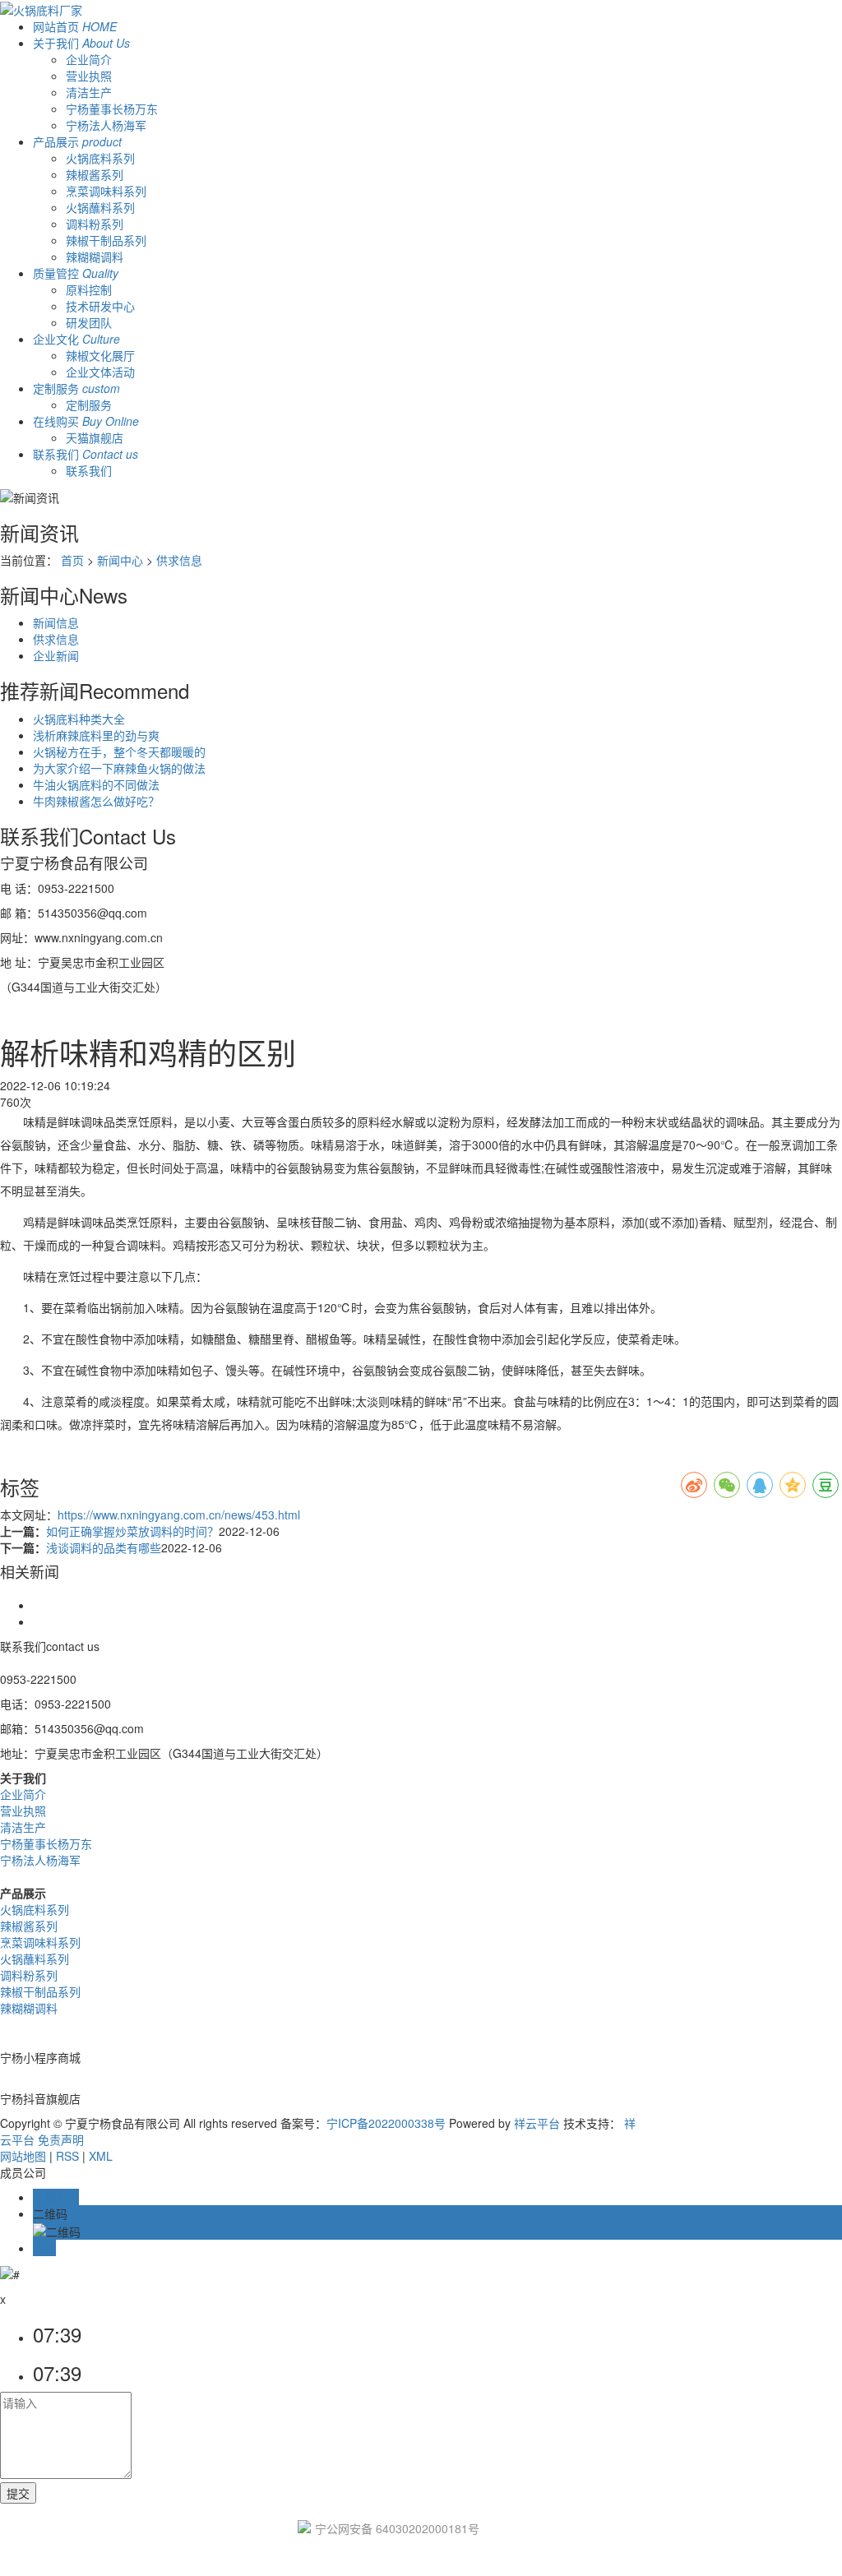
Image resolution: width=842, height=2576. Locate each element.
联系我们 (86, 454)
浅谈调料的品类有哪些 (104, 1547)
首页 (72, 560)
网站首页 (75, 26)
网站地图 (23, 2156)
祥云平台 (537, 2123)
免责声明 (61, 2139)
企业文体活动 (100, 372)
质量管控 (76, 273)
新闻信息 (56, 622)
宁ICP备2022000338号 (386, 2123)
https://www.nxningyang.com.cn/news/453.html (179, 1515)
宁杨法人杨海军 (106, 125)
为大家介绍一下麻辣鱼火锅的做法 (119, 768)
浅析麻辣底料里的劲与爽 (96, 735)
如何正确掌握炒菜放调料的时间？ (132, 1531)
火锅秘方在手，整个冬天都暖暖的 (119, 752)
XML (101, 2156)
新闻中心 (120, 560)
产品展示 (77, 141)
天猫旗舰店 (95, 437)
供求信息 (179, 560)
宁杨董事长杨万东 (112, 109)
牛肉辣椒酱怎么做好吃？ (96, 801)
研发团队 (89, 322)
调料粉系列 (95, 224)
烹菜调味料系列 (106, 191)
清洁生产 (89, 92)
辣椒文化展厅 (100, 355)
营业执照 (89, 76)
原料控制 (89, 289)
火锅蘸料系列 (100, 207)
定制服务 (76, 388)
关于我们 (81, 43)
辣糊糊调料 (95, 257)
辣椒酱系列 (95, 174)
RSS (67, 2156)
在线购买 (86, 421)
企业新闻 (56, 655)
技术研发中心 (100, 306)
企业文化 (76, 339)
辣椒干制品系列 (106, 240)
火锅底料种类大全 (79, 719)
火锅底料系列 (100, 158)
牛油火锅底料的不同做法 (96, 784)
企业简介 (89, 59)
